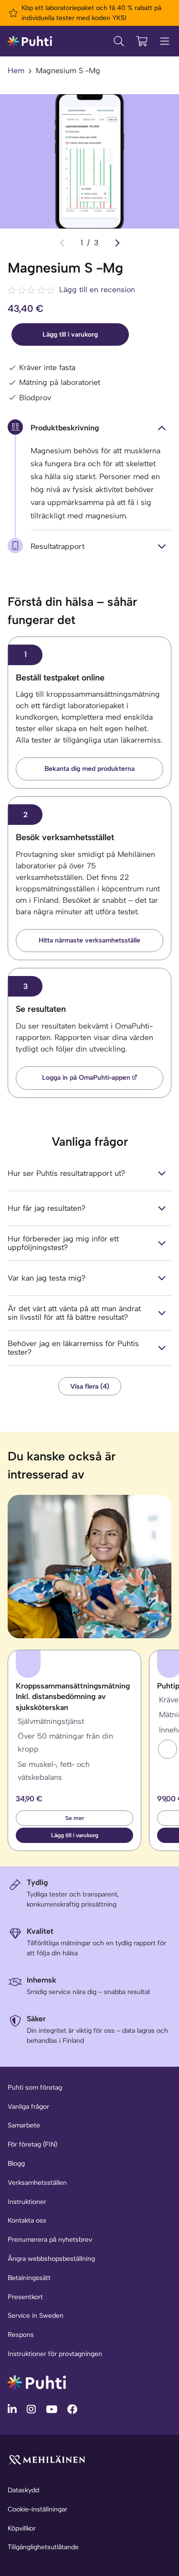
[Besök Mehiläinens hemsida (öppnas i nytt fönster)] (47, 2459)
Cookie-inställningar (37, 2509)
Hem (16, 71)
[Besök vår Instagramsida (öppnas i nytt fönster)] (32, 2409)
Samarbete (24, 2125)
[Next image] (117, 243)
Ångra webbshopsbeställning (51, 2259)
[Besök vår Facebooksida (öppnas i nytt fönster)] (72, 2409)
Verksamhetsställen (37, 2183)
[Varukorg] (142, 41)
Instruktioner (27, 2202)
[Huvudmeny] (165, 41)
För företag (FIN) (32, 2144)
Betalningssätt (29, 2278)
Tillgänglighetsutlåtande (43, 2547)
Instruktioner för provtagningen (55, 2354)
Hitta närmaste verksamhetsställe (89, 940)
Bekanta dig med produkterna (89, 769)
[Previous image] (62, 243)
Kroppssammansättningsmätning (73, 1697)
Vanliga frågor (28, 2107)
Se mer (75, 1818)
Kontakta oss (27, 2220)
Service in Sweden (36, 2316)
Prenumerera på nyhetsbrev (50, 2240)
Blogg (16, 2164)
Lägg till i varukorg (70, 334)
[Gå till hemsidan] (37, 2382)
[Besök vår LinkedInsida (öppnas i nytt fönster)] (13, 2409)
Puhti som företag (35, 2088)
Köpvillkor (22, 2528)
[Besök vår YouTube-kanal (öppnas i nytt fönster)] (53, 2409)
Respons (21, 2335)
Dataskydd (23, 2490)
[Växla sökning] (119, 41)
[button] (168, 1749)
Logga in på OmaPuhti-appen (86, 1078)
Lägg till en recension (97, 290)
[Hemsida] (30, 41)
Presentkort (25, 2297)
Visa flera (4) (90, 1386)
